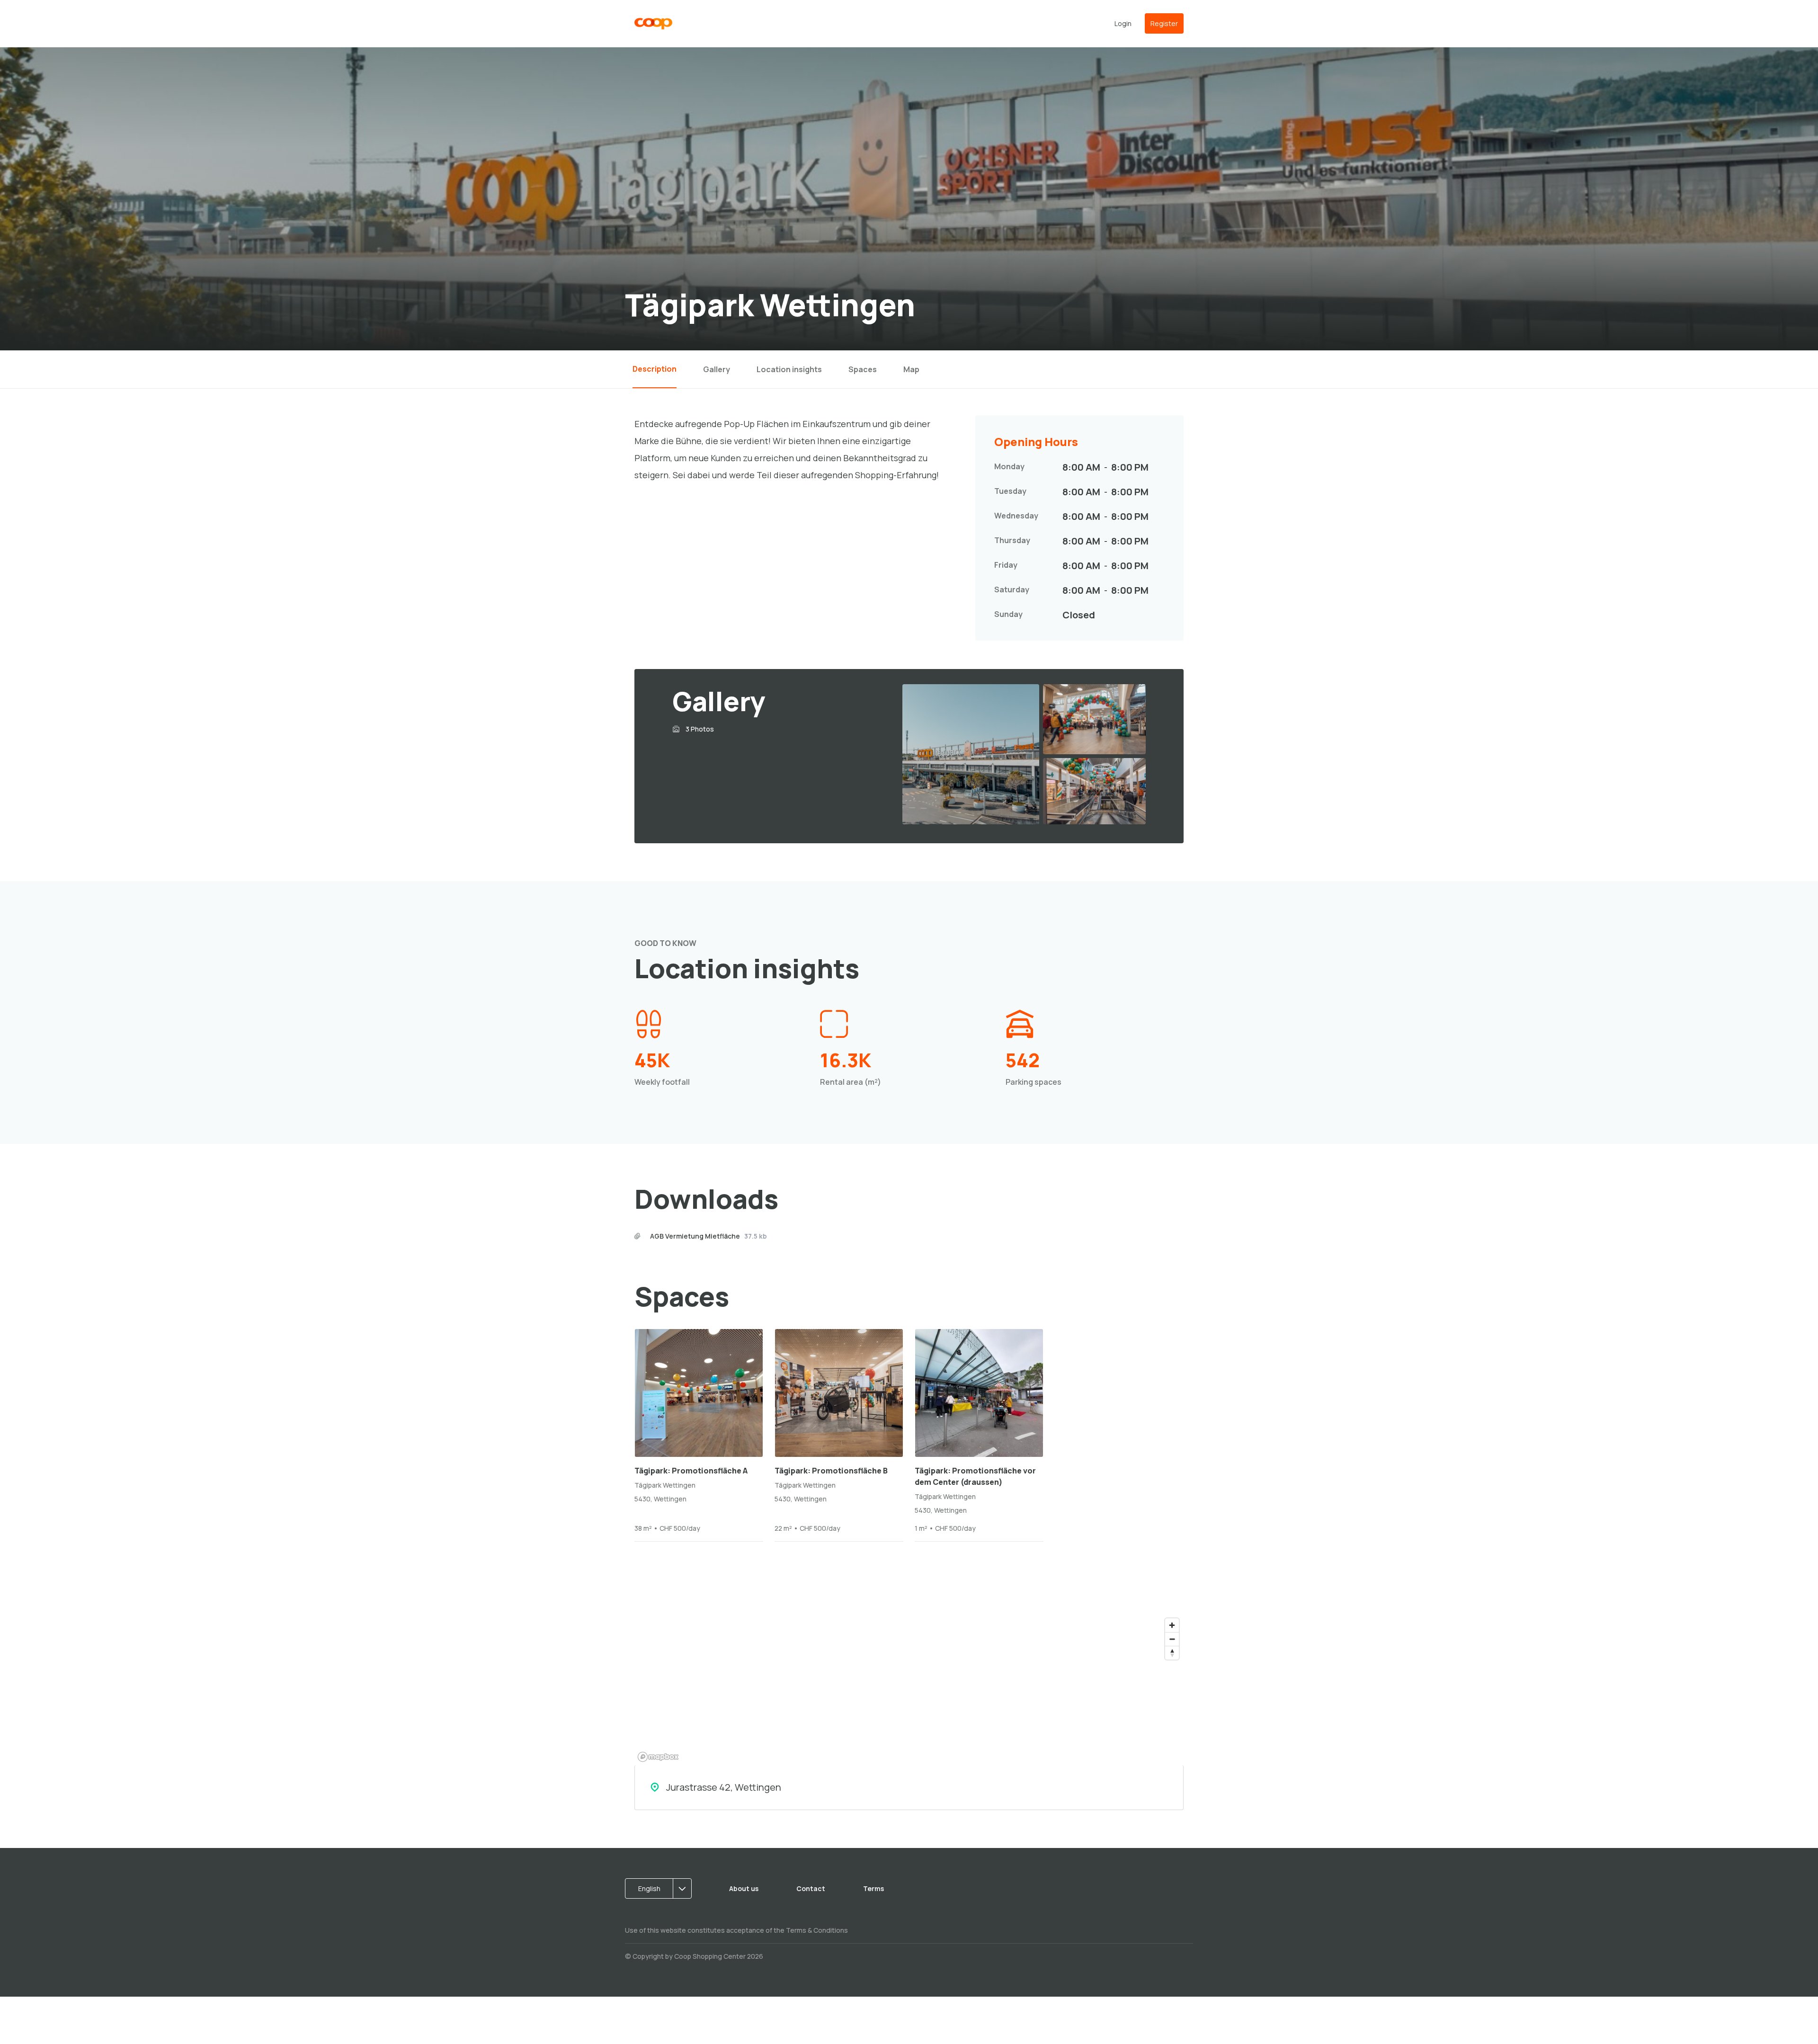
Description (655, 369)
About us (744, 1888)
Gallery (717, 369)
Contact (811, 1888)
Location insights (789, 369)
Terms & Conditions (817, 1930)
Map (911, 369)
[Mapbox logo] (658, 1757)
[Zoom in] (1172, 1625)
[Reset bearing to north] (1172, 1653)
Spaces (863, 369)
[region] (909, 1689)
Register (1164, 23)
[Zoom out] (1172, 1639)
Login (1123, 23)
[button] (661, 1889)
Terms (873, 1888)
